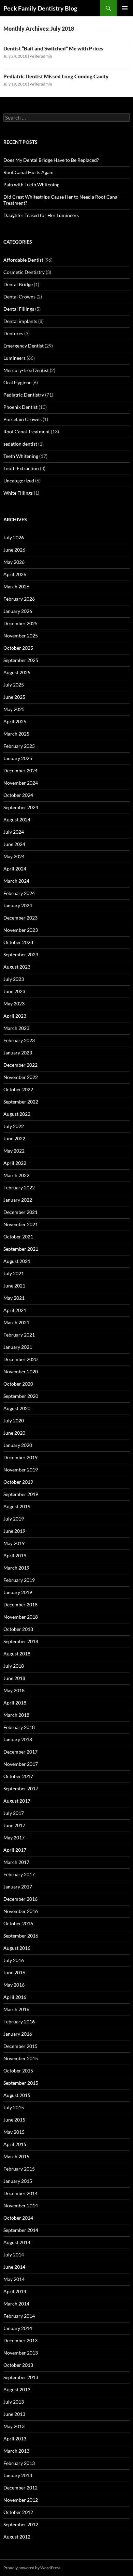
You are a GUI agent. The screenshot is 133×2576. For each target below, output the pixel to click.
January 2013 (18, 2475)
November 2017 (21, 1764)
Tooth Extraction (21, 468)
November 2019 (21, 1470)
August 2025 (17, 672)
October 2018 (18, 1629)
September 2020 (21, 1396)
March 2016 (16, 2009)
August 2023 (17, 967)
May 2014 (14, 2279)
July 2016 (14, 1960)
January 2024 (18, 905)
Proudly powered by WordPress (32, 2568)
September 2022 (21, 1102)
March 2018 (16, 1715)
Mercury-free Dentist (26, 370)
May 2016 (14, 1985)
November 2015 (21, 2058)
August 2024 (17, 820)
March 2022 (16, 1175)
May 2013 (14, 2426)
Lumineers (14, 358)
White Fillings (18, 493)
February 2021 (19, 1335)
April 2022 (15, 1163)
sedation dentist (20, 444)
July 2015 (14, 2107)
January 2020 (18, 1445)
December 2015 (20, 2046)
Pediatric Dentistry (24, 395)
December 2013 (20, 2340)
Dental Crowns (19, 297)
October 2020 (18, 1384)
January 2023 (18, 1053)
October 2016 (18, 1923)
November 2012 (21, 2500)
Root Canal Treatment (27, 431)
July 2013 (14, 2402)
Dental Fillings (19, 309)
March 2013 (16, 2451)
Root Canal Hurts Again (28, 172)
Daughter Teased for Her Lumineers (41, 215)
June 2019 (14, 1531)
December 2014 (20, 2193)
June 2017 (14, 1825)
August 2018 (17, 1654)
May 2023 (14, 1004)
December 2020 (20, 1359)
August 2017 (17, 1801)
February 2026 (19, 599)
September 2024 (21, 807)
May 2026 (14, 562)
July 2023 (14, 979)
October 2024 (18, 795)
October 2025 (18, 648)
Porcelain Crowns (23, 419)
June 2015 (14, 2120)
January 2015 (18, 2181)
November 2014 (21, 2205)
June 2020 (14, 1433)
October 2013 (18, 2365)
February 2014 (19, 2316)
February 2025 (19, 746)
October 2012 (18, 2512)
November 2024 (21, 783)
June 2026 (14, 550)
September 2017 (21, 1788)
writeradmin (41, 56)
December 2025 (20, 623)
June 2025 (14, 697)
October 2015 (18, 2071)
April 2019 (15, 1555)
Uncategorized (19, 481)
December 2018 (20, 1605)
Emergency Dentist (24, 346)
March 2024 (16, 881)
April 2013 (15, 2439)
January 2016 (18, 2034)
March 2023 (16, 1028)
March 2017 (16, 1862)
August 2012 (17, 2537)
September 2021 (21, 1249)
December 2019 (20, 1457)
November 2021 (21, 1224)
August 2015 (17, 2095)
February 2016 (19, 2022)
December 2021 (20, 1212)
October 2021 (18, 1237)
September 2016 (21, 1936)
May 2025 (14, 709)
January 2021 (18, 1347)
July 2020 (14, 1421)
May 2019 (14, 1543)
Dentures (13, 333)
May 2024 (14, 856)
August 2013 (17, 2389)
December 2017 (20, 1752)
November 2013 (21, 2353)
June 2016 (14, 1972)
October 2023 (18, 942)
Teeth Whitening (21, 456)
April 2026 (15, 574)
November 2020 (21, 1371)
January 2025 (18, 758)
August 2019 (17, 1506)
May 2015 (14, 2132)
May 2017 (14, 1838)
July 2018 (14, 1666)
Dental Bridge (18, 284)
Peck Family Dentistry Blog (40, 8)
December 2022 (20, 1065)
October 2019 (18, 1482)
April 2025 (15, 721)
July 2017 (14, 1813)
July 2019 (14, 1519)
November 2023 (21, 930)
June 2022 (14, 1138)
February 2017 (19, 1874)
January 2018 (18, 1739)
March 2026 (16, 587)
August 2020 (17, 1408)
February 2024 (19, 893)
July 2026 (14, 537)
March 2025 (16, 734)
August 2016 (17, 1948)
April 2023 (15, 1016)
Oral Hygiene (17, 382)
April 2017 (15, 1850)
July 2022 (14, 1126)
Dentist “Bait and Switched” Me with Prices (53, 48)
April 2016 (15, 1997)
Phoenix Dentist (20, 407)
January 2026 (18, 611)
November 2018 (21, 1617)
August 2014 (17, 2242)
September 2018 (21, 1641)
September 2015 (21, 2083)
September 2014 (21, 2230)
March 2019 (16, 1568)
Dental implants (20, 321)
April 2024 (15, 869)
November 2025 (21, 636)
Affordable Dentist (23, 260)
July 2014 (14, 2255)
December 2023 (20, 918)
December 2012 (20, 2488)
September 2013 (21, 2377)
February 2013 (19, 2463)
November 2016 (21, 1911)
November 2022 (21, 1077)
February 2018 (19, 1727)
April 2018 (15, 1703)
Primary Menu (125, 8)
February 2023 (19, 1040)
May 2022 (14, 1151)
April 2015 (15, 2144)
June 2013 (14, 2414)
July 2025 (14, 685)
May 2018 (14, 1690)
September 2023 (21, 954)
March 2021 (16, 1322)
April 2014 (15, 2291)
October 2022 (18, 1089)
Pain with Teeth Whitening (31, 184)
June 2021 (14, 1286)
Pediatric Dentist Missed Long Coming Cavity (56, 76)
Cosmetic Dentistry (24, 272)
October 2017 (18, 1776)
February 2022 (19, 1187)
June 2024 (14, 844)
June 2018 (14, 1678)
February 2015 (19, 2169)
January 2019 (18, 1592)
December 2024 (20, 770)
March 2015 (16, 2156)
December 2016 (20, 1899)
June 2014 (14, 2267)
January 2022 (18, 1200)
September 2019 (21, 1494)
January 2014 (18, 2328)
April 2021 (15, 1310)
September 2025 (21, 660)
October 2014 (18, 2218)
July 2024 (14, 832)
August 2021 (17, 1261)
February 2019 (19, 1580)
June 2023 (14, 991)
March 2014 (16, 2304)
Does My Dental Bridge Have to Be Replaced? (51, 160)
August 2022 (17, 1114)
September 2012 (21, 2524)
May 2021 (14, 1298)
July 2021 (14, 1273)
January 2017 (18, 1887)
